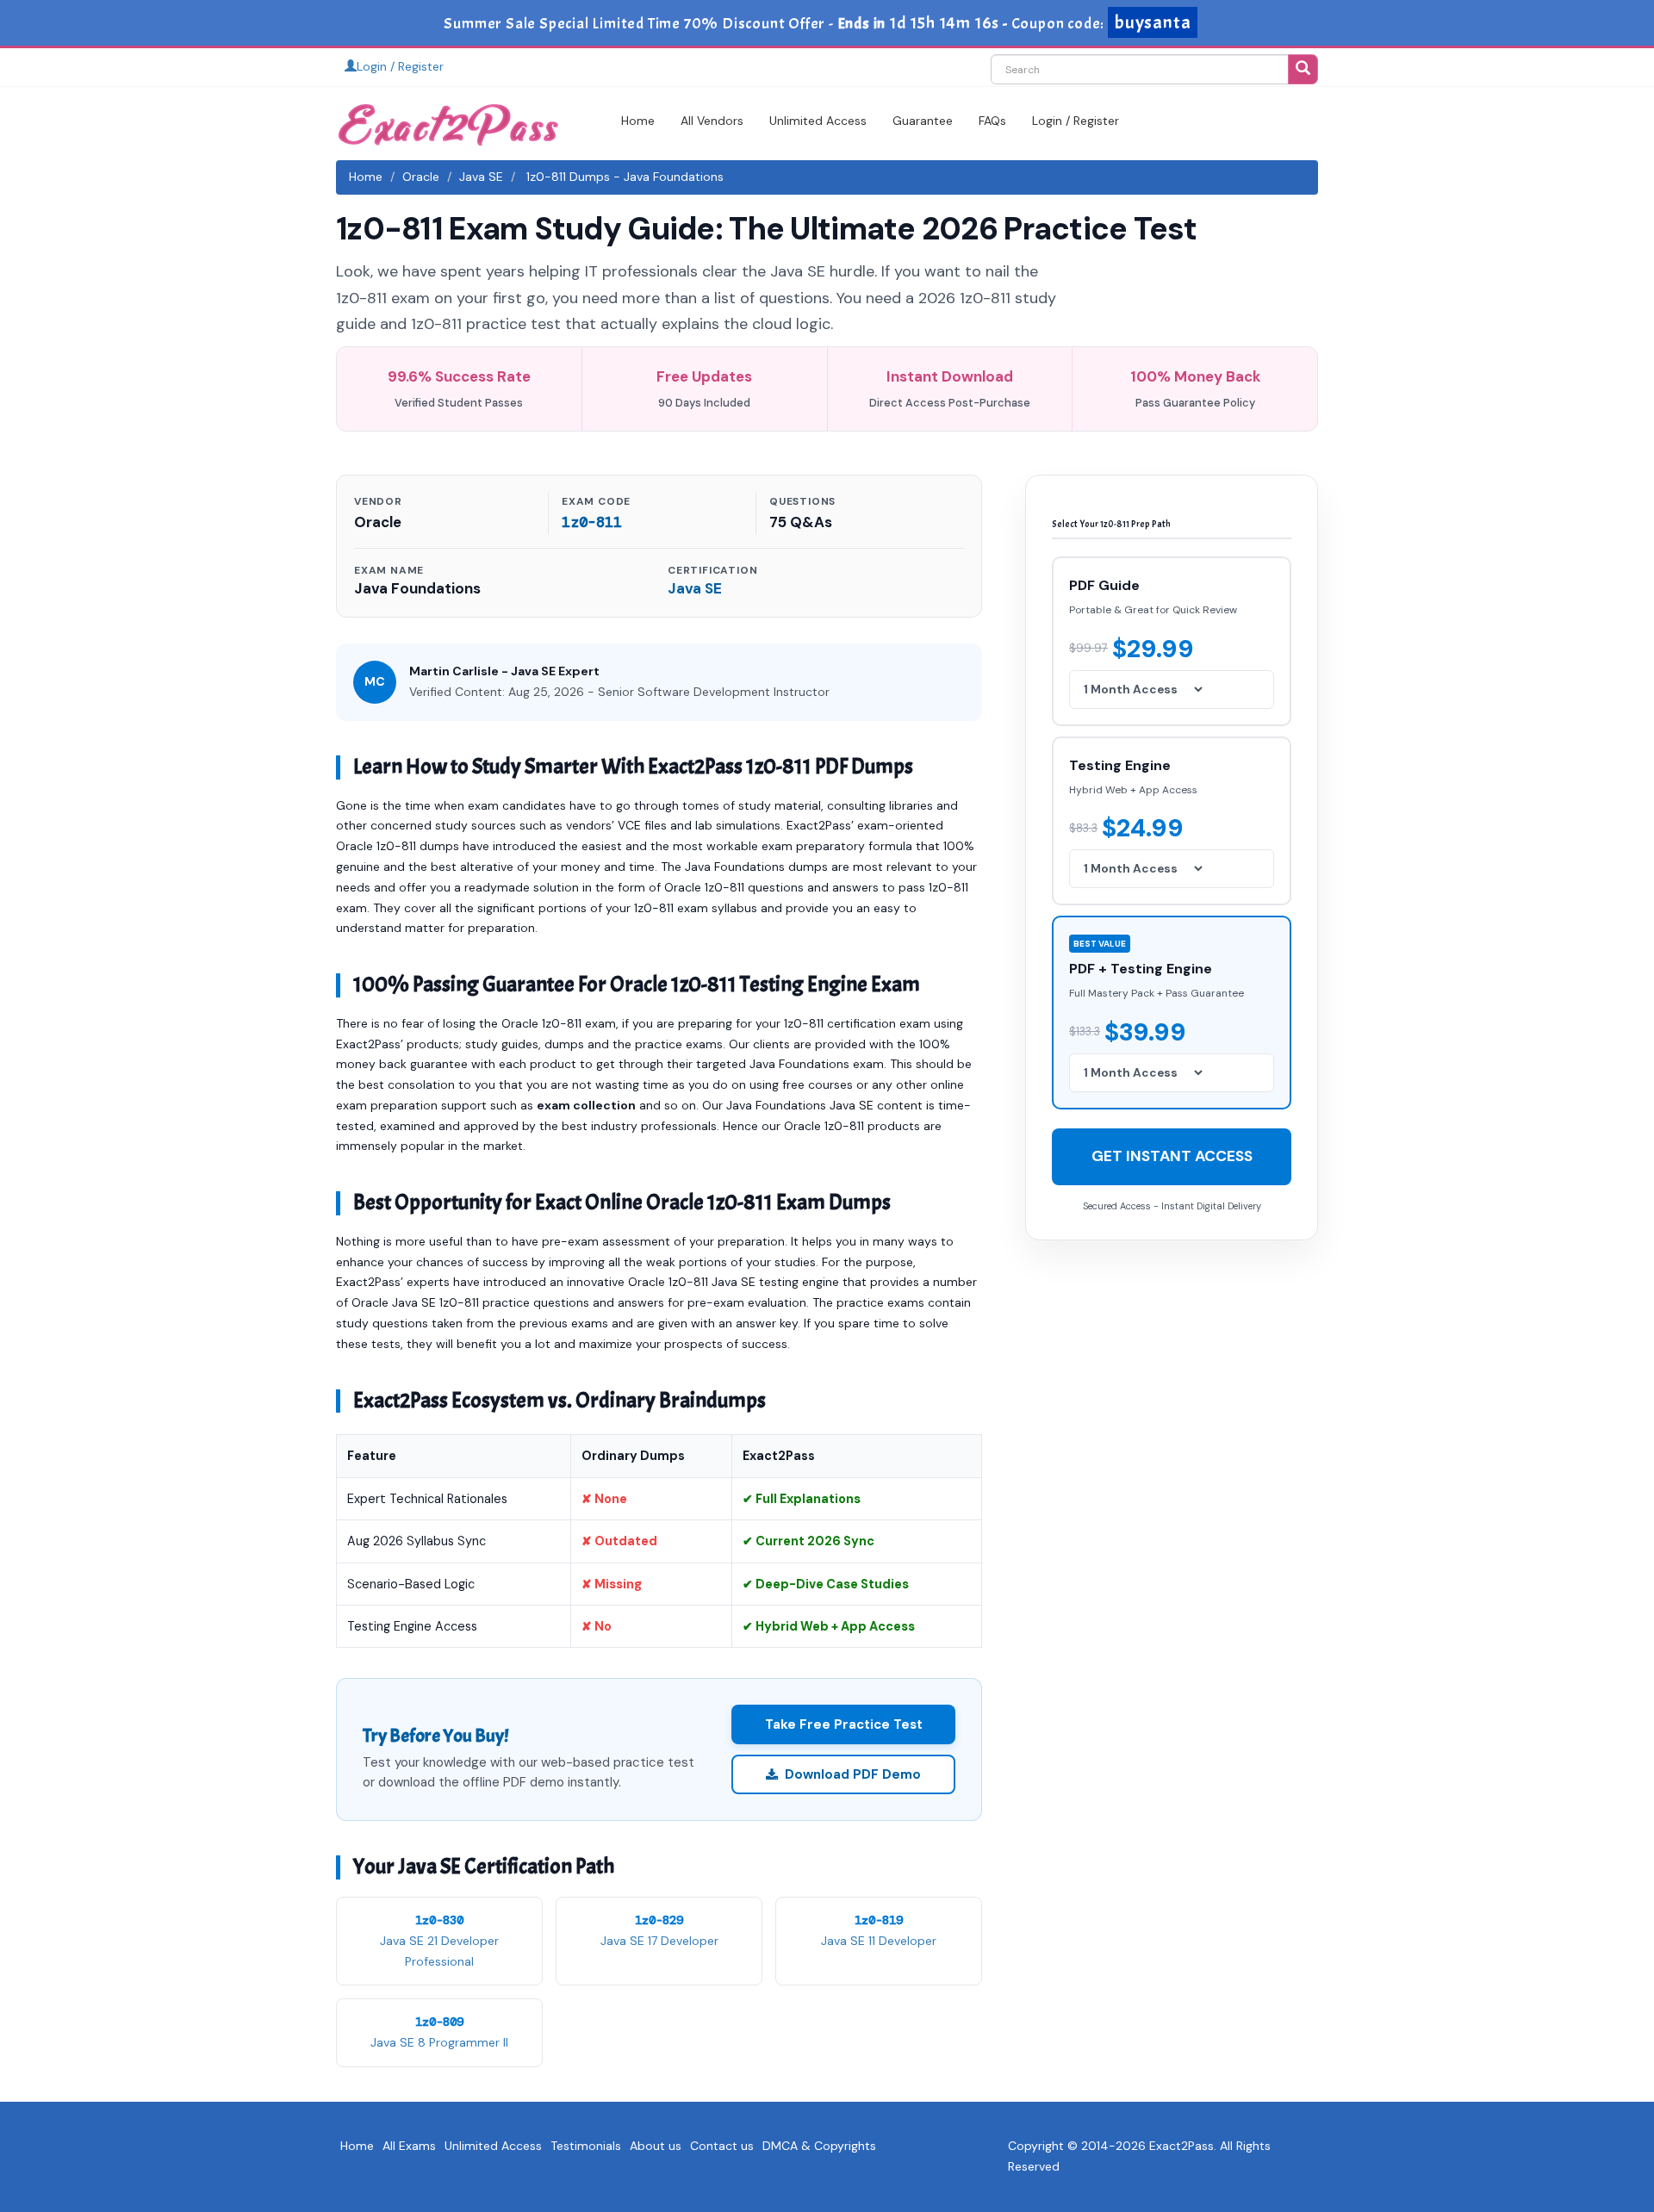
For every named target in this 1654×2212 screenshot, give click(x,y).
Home (638, 121)
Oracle (421, 177)
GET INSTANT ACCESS (1172, 1155)
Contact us (722, 2146)
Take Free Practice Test (844, 1724)
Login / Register (400, 66)
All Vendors (712, 121)
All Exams (409, 2146)
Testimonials (586, 2146)
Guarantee (923, 121)
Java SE (481, 177)
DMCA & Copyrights (819, 2146)
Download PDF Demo (853, 1774)
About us (656, 2146)
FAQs (992, 121)
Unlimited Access (818, 121)
